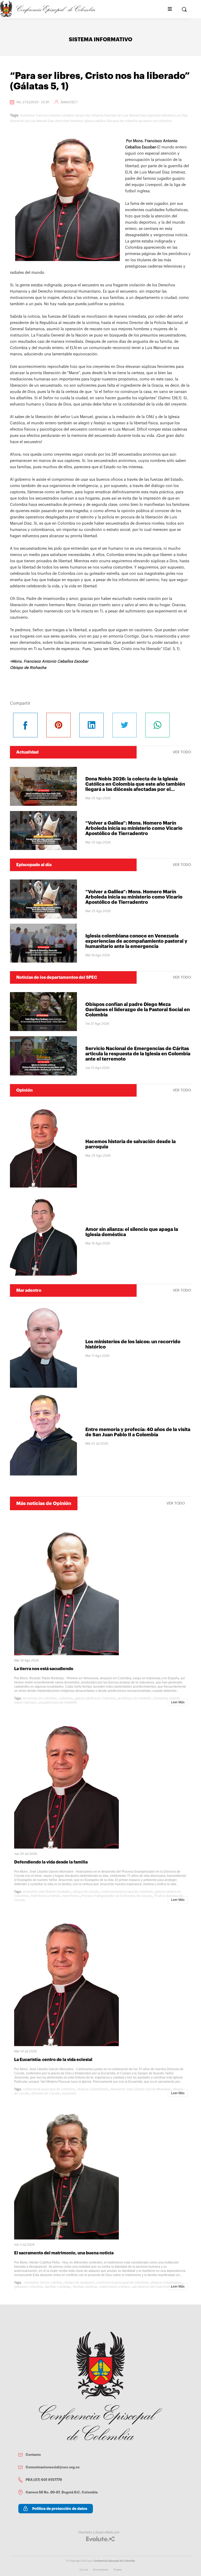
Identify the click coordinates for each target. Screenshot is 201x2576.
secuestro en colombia (155, 121)
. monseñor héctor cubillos (42, 2283)
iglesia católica (95, 121)
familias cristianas (58, 2287)
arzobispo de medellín (135, 1698)
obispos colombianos (93, 2089)
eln (119, 115)
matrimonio (71, 1896)
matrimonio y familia (45, 1896)
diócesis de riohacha (122, 121)
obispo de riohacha (89, 115)
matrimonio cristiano (115, 2287)
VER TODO (182, 752)
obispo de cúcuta (86, 1892)
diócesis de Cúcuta (45, 2093)
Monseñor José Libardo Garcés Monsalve (141, 2089)
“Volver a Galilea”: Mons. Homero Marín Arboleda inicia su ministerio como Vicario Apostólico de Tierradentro (134, 828)
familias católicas (85, 2287)
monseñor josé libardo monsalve (47, 1892)
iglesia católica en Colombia (95, 1698)
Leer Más (178, 1702)
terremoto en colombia (40, 1698)
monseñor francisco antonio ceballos (47, 115)
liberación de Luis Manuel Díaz (32, 121)
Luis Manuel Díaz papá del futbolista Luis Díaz (155, 115)
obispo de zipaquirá (79, 2283)
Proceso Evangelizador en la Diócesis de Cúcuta (116, 1896)
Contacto (33, 2455)
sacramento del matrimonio (152, 2287)
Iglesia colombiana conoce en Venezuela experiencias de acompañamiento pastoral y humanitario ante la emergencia (136, 941)
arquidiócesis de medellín (58, 1703)
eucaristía (69, 2093)
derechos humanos (69, 121)
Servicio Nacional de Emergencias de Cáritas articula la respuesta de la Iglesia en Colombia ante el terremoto (138, 1054)
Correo (84, 2570)
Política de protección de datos (60, 2509)
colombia (66, 1698)
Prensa (118, 2570)
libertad (110, 115)
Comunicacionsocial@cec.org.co (53, 2467)
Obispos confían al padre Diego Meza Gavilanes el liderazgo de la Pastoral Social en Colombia (138, 1010)
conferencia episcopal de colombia (127, 1892)
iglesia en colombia (28, 2287)
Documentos (101, 2570)
